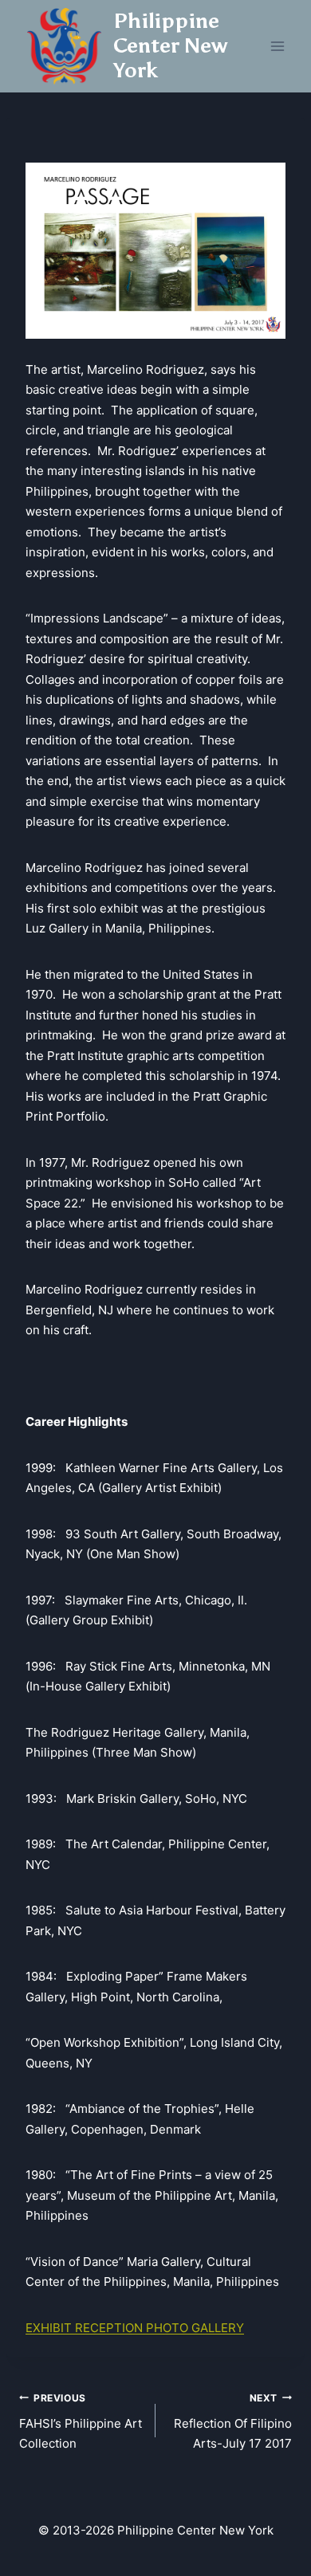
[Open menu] (277, 46)
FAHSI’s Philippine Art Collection (81, 2422)
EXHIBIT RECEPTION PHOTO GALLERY (135, 2328)
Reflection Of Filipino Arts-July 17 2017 (233, 2422)
